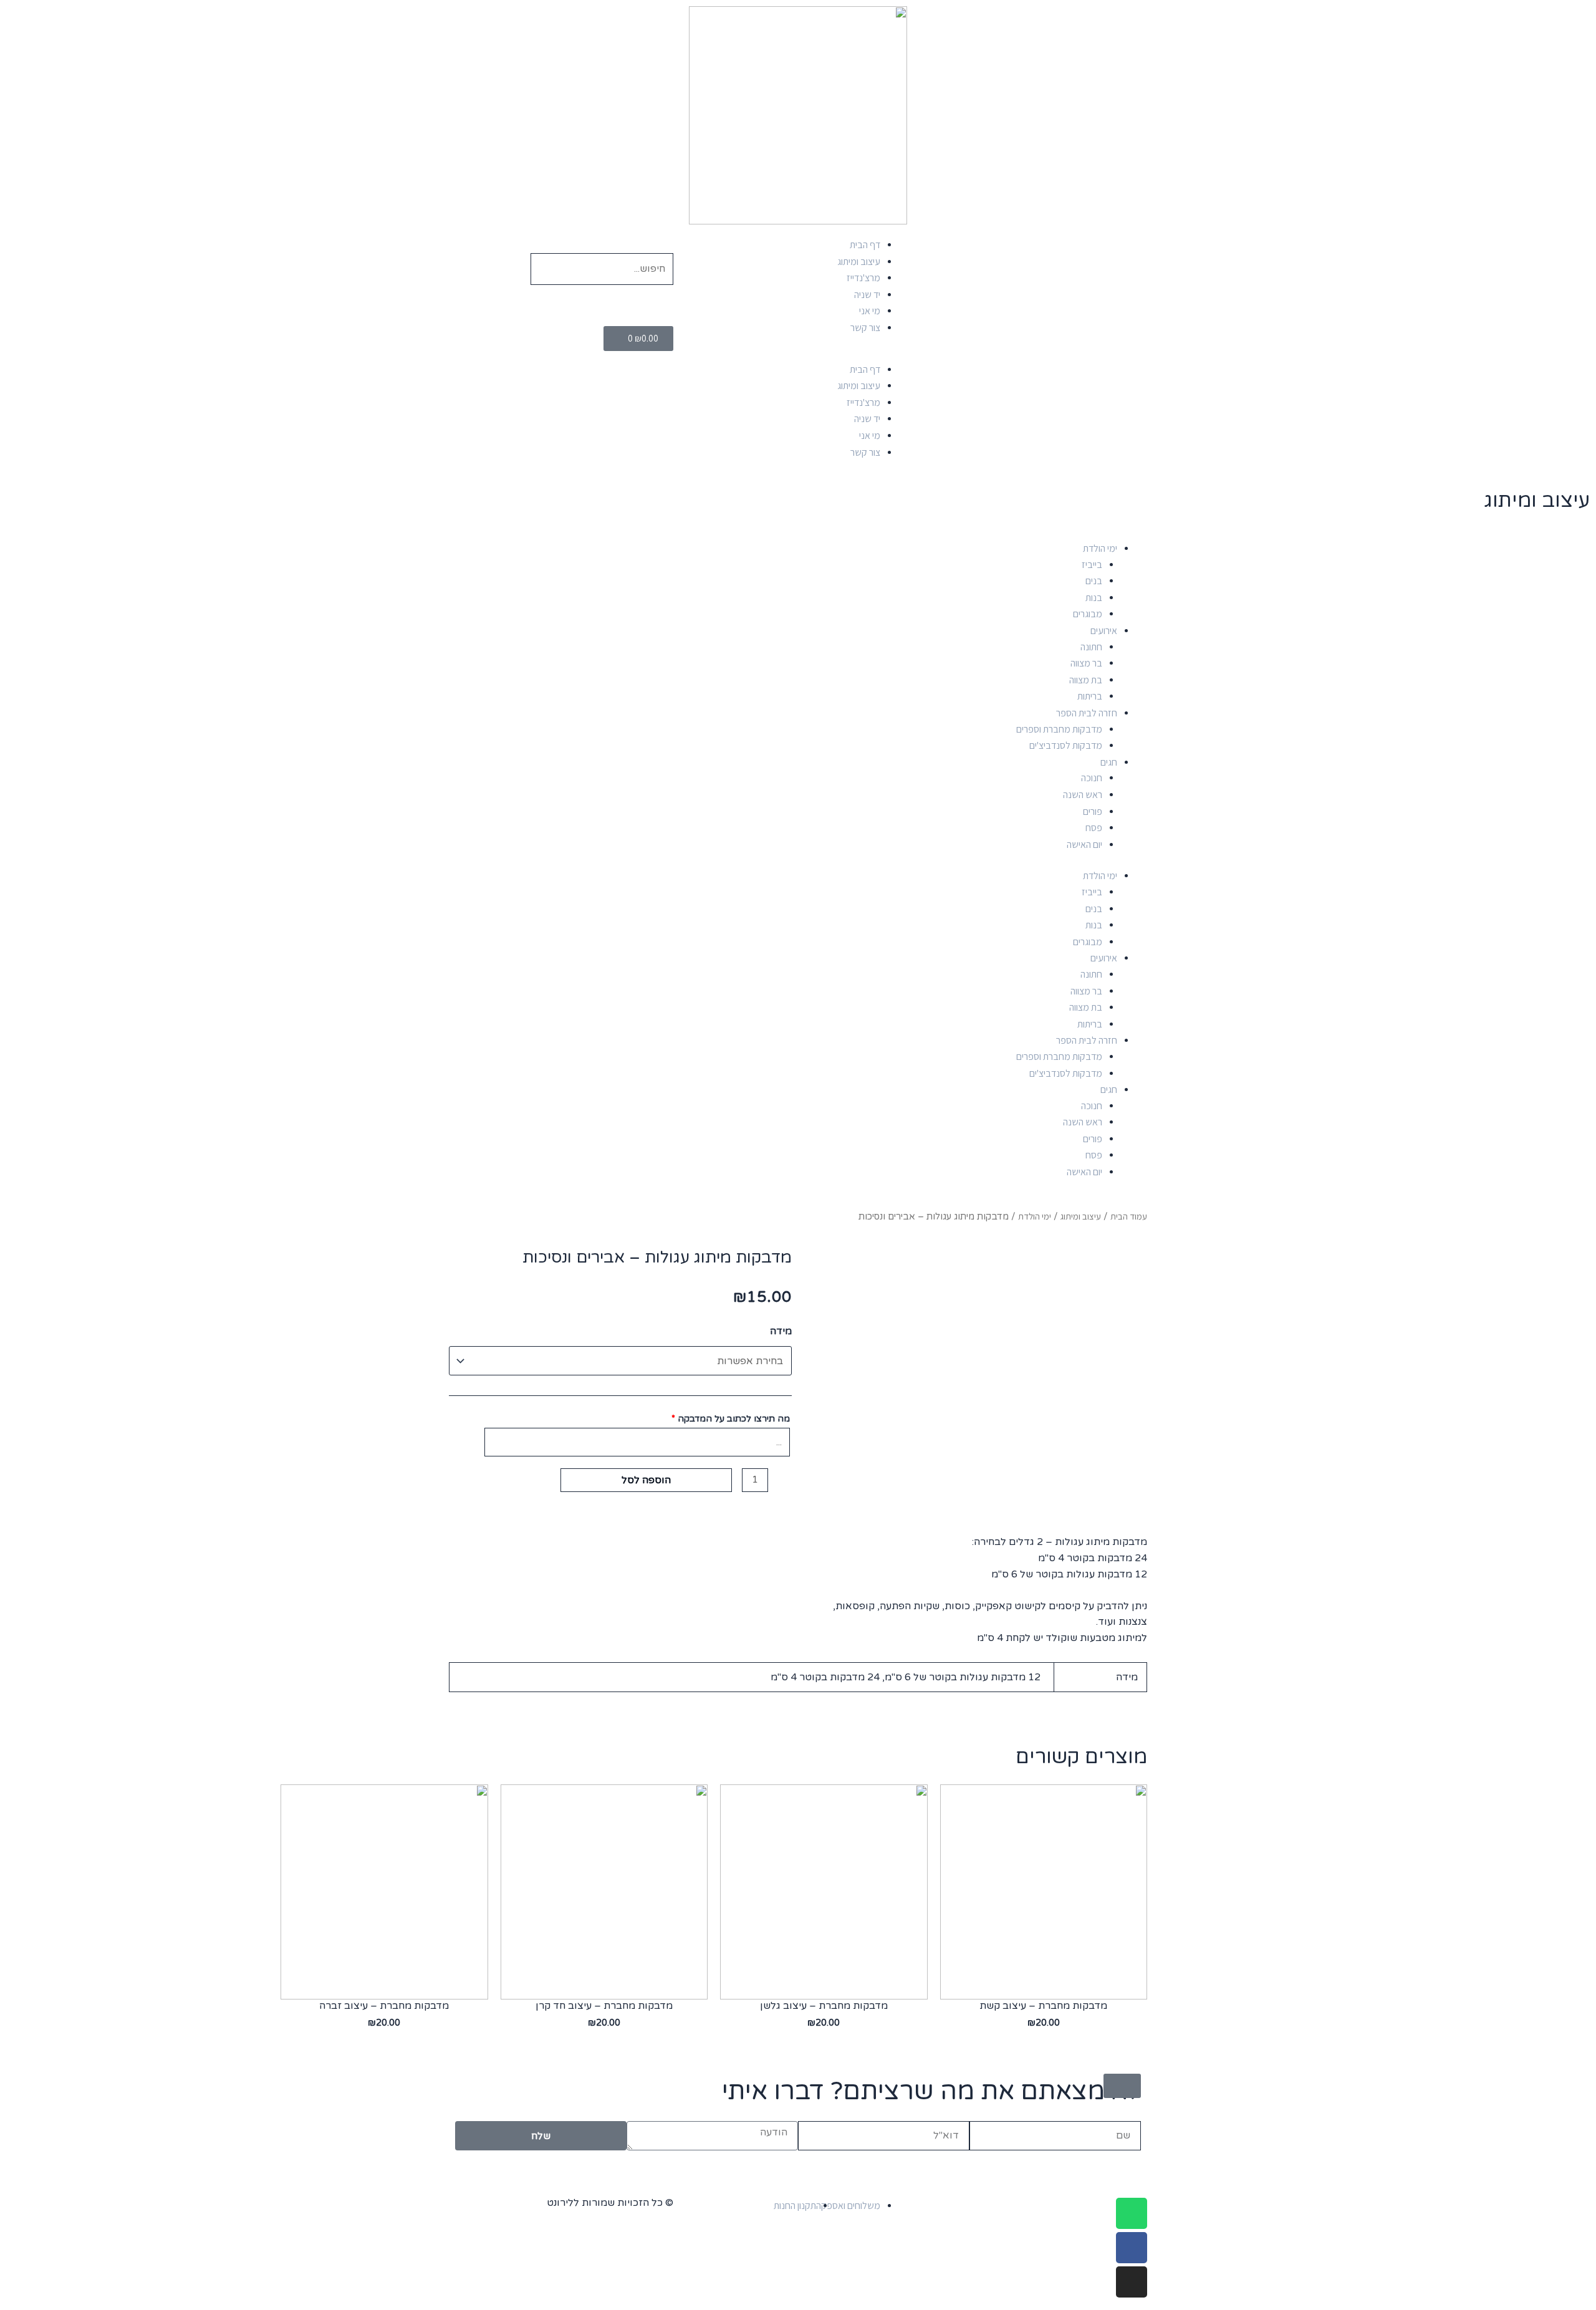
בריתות (1090, 696)
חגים (1109, 762)
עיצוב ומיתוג (859, 262)
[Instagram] (1132, 2282)
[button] (798, 357)
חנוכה (1092, 778)
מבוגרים (1088, 614)
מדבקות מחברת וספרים (1059, 729)
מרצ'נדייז (863, 278)
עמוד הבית (1129, 1216)
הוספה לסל (646, 1480)
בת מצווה (1086, 680)
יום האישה (1084, 845)
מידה (781, 1331)
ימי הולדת (1100, 548)
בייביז (1092, 565)
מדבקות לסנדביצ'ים (1066, 745)
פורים (1093, 811)
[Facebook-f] (1132, 2248)
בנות (1094, 598)
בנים (1094, 581)
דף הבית (865, 245)
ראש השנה (1083, 795)
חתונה (1091, 647)
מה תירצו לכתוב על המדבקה (731, 1419)
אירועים (1104, 631)
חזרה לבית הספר (1087, 713)
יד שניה (867, 295)
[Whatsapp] (1132, 2213)
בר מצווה (1086, 663)
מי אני (870, 311)
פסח (1094, 828)
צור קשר (865, 328)
